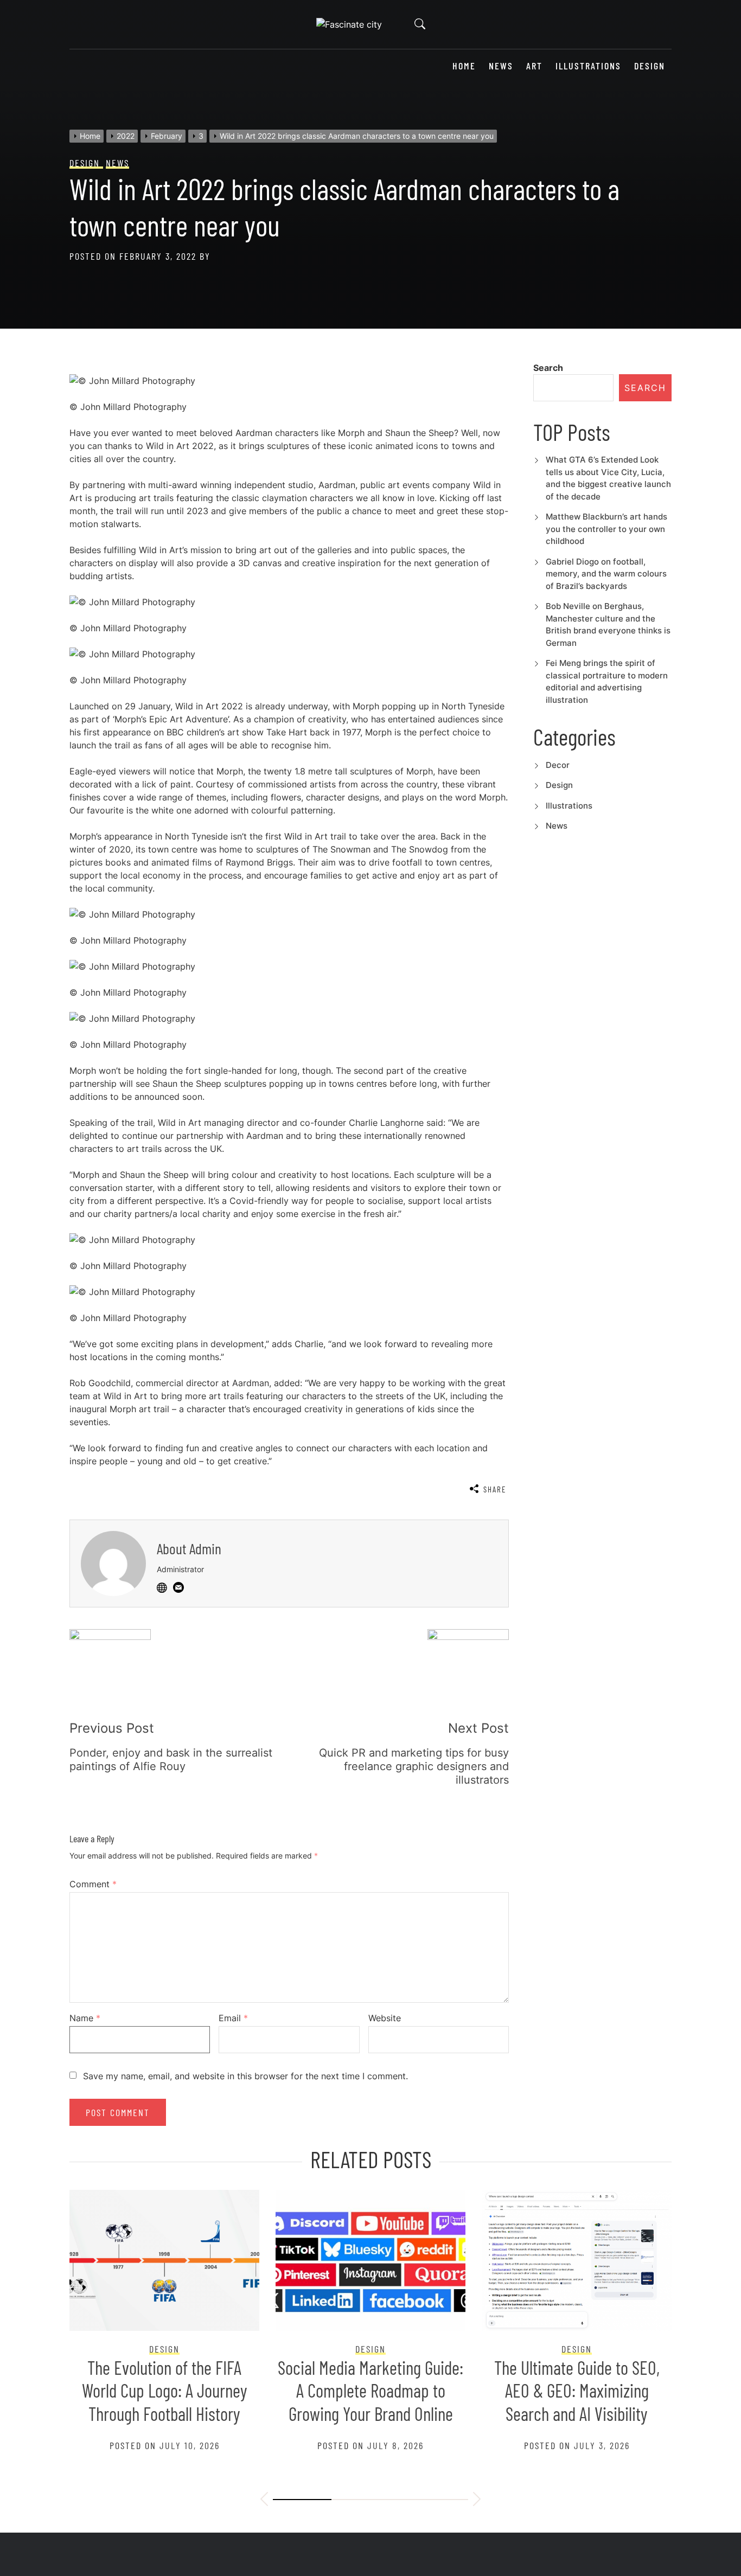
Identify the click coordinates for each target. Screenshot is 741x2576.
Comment (93, 1884)
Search (548, 368)
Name (85, 2018)
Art (534, 66)
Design (650, 66)
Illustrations (588, 66)
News (501, 66)
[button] (264, 2501)
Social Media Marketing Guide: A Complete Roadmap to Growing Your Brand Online (370, 2391)
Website (385, 2018)
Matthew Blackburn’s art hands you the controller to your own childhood (606, 529)
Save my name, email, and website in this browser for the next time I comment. (245, 2076)
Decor (558, 765)
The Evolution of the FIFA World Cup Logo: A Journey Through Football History (165, 2391)
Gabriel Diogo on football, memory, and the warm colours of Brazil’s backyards (606, 574)
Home (464, 66)
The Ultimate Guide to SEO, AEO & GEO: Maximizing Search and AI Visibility (577, 2391)
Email (233, 2018)
